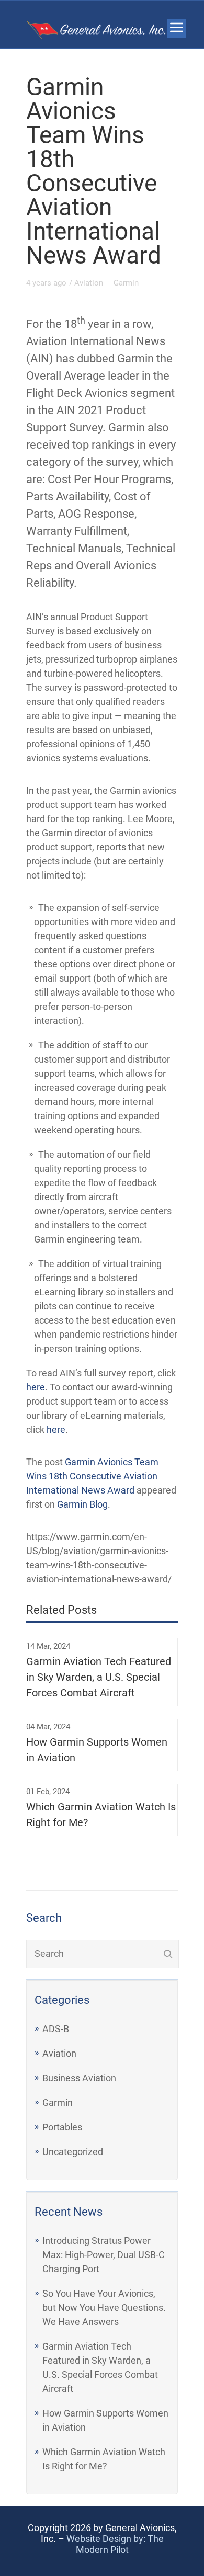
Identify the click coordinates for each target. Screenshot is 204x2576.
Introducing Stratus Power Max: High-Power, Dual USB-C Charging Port (104, 2255)
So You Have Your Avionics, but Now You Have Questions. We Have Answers (104, 2307)
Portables (62, 2127)
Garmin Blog (82, 1504)
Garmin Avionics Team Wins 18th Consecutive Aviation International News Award (92, 1476)
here (36, 1387)
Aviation (59, 2053)
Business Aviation (79, 2078)
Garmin (58, 2102)
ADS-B (56, 2029)
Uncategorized (73, 2152)
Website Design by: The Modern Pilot (115, 2544)
